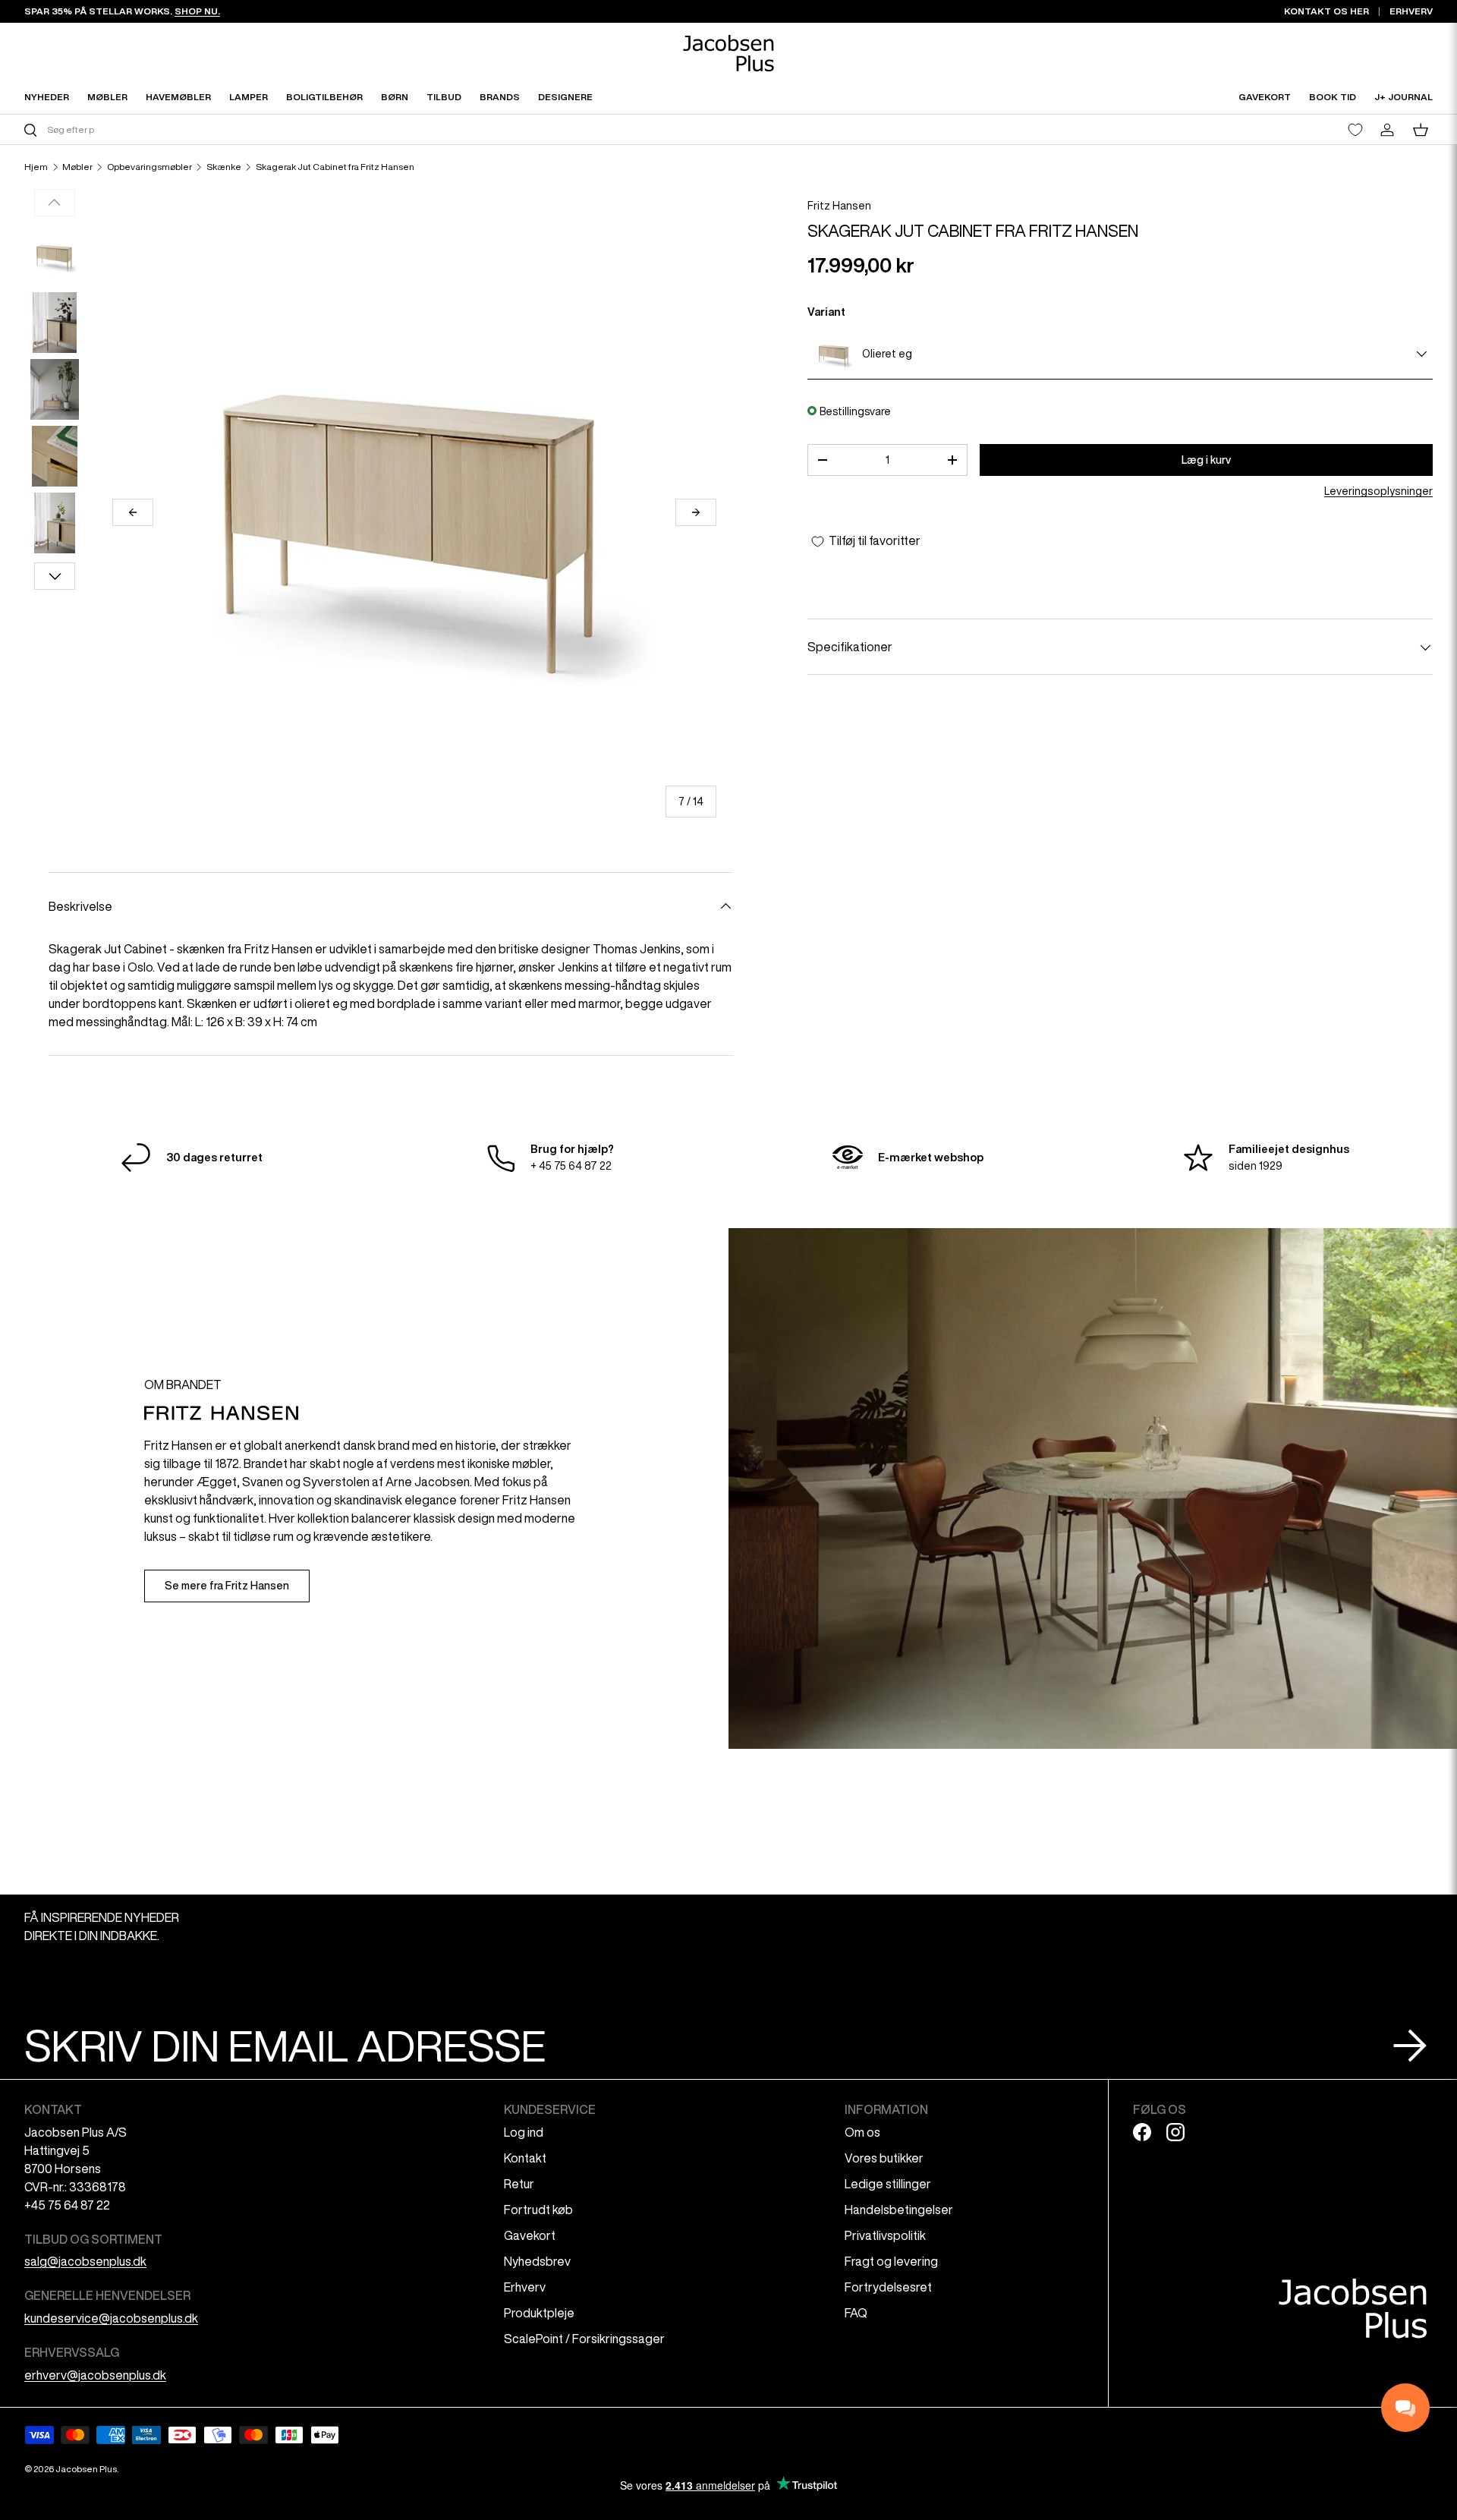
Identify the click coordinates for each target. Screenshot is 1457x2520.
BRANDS (500, 97)
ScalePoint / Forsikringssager (584, 2339)
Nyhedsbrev (537, 2261)
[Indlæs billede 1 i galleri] (55, 256)
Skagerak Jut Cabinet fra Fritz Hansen (335, 167)
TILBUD (444, 97)
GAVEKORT (1265, 97)
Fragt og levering (891, 2261)
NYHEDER (47, 97)
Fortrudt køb (538, 2210)
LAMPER (249, 97)
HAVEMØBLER (178, 97)
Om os (862, 2132)
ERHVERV (1411, 11)
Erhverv (525, 2287)
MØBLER (107, 97)
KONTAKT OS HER (1326, 11)
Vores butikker (884, 2158)
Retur (519, 2184)
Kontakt (525, 2158)
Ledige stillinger (888, 2184)
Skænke (224, 167)
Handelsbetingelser (899, 2210)
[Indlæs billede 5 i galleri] (55, 523)
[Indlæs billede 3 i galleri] (55, 389)
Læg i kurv (1206, 460)
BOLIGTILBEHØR (324, 97)
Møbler (77, 167)
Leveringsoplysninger (1378, 492)
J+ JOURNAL (1404, 97)
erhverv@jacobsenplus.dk (95, 2375)
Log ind (524, 2132)
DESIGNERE (565, 97)
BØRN (395, 97)
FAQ (856, 2313)
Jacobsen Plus (86, 2469)
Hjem (36, 167)
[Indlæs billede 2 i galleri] (55, 323)
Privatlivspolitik (885, 2235)
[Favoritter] (1355, 130)
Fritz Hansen (839, 206)
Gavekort (530, 2235)
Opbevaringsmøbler (149, 167)
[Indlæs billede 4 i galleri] (55, 456)
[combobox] (374, 129)
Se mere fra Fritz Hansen (227, 1586)
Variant (826, 312)
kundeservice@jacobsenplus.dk (111, 2318)
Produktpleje (539, 2313)
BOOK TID (1333, 97)
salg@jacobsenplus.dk (85, 2261)
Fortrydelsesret (888, 2287)
